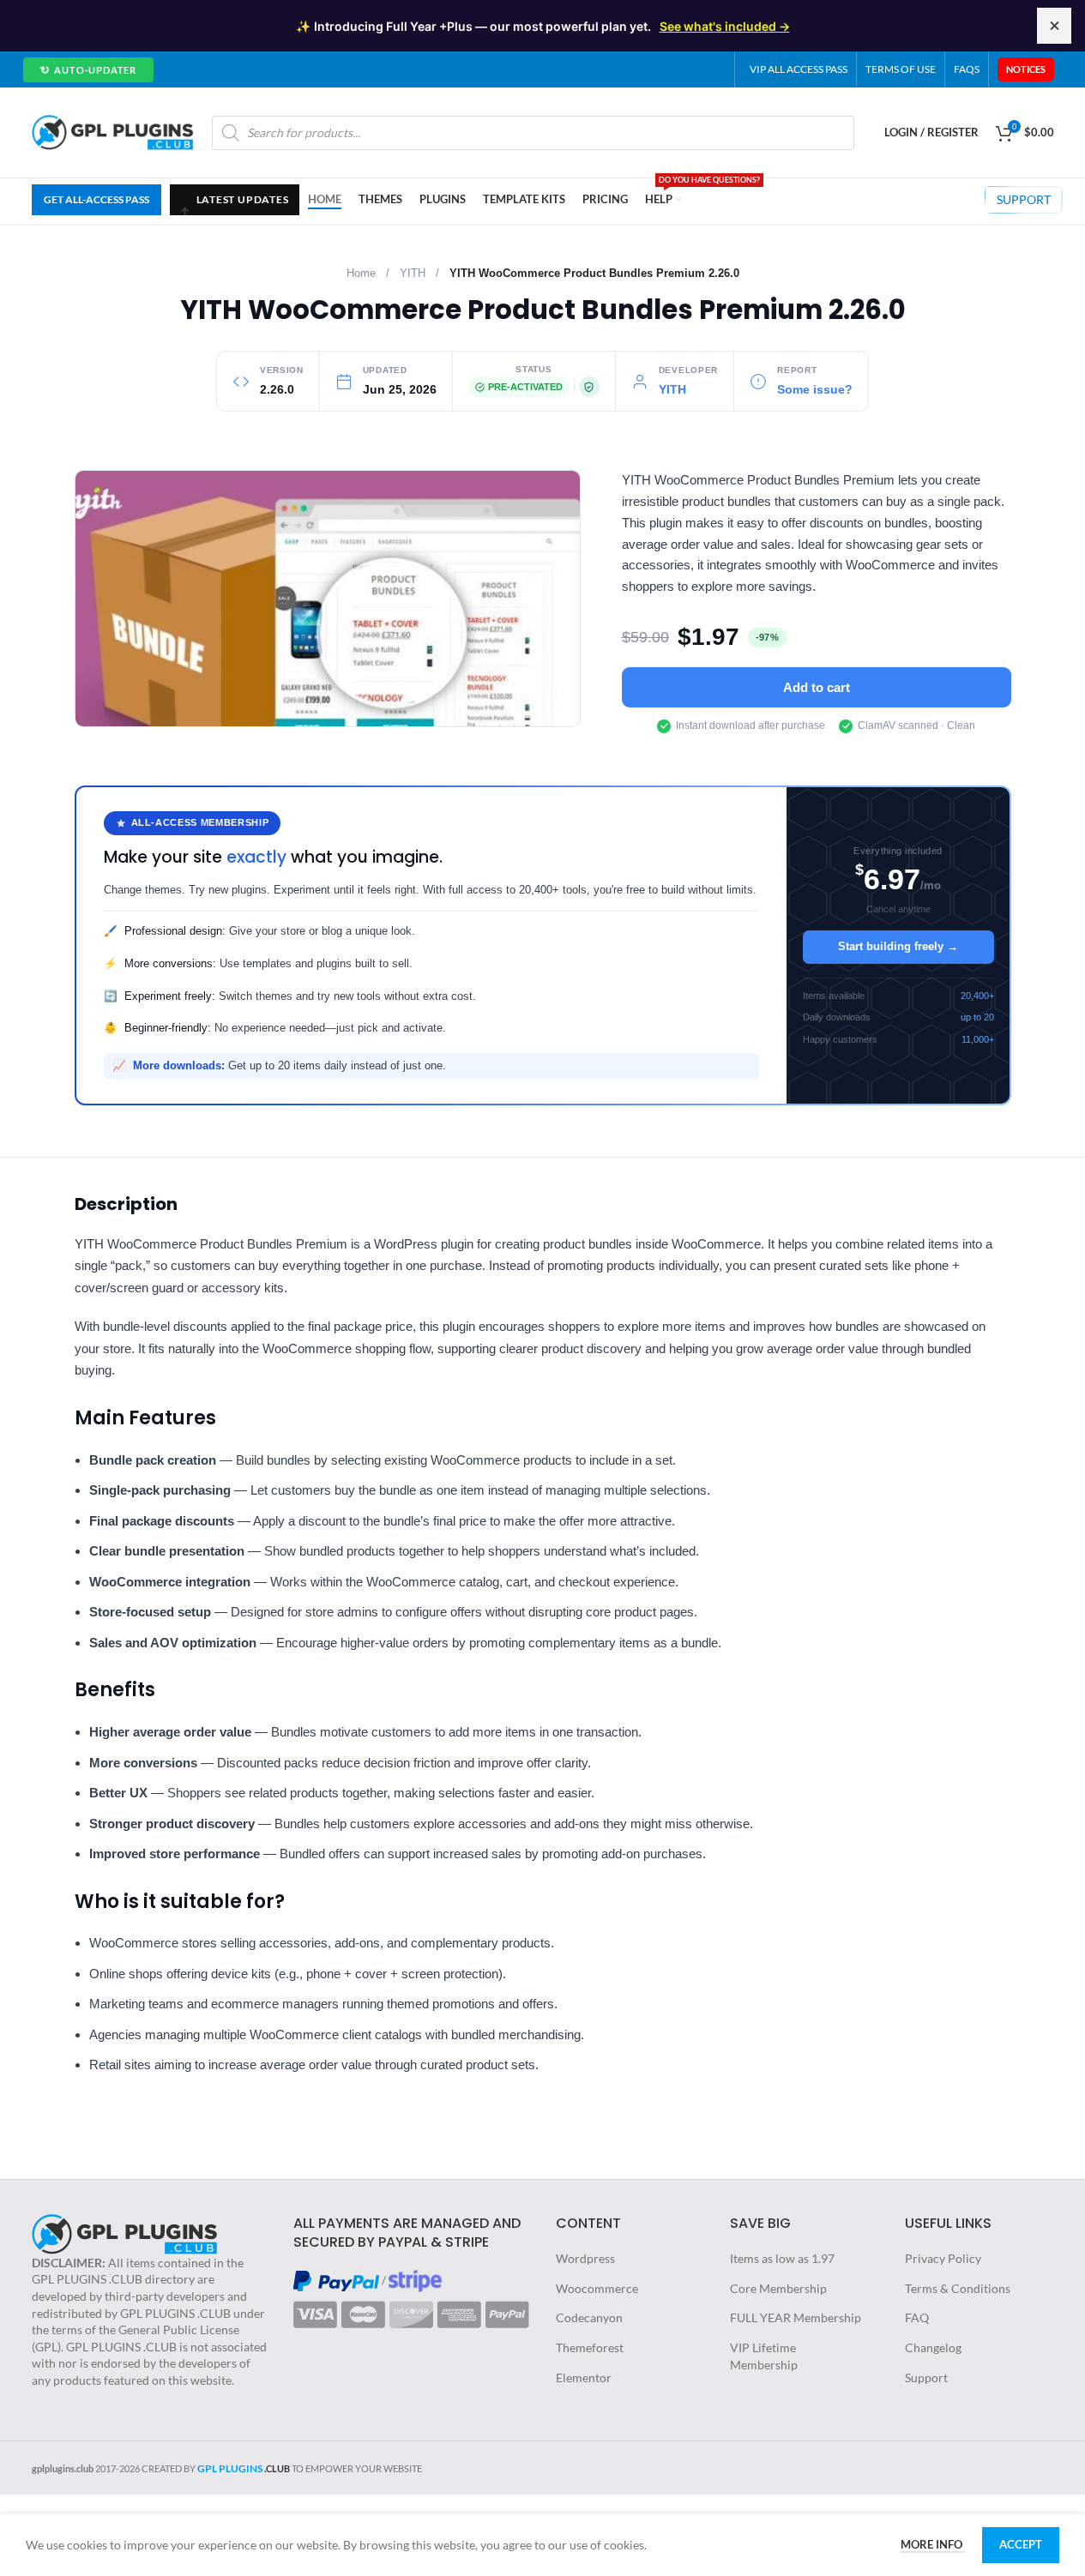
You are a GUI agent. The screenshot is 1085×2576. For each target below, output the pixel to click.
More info (933, 2544)
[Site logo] (113, 131)
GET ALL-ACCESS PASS (96, 199)
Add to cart (817, 687)
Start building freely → (898, 946)
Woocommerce (597, 2288)
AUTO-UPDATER (87, 70)
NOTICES (1026, 69)
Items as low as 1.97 (782, 2258)
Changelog (933, 2347)
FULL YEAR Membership (796, 2317)
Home (361, 274)
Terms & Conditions (958, 2288)
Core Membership (778, 2288)
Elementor (584, 2377)
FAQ (917, 2317)
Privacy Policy (943, 2258)
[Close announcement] (1054, 26)
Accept (1021, 2544)
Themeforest (590, 2347)
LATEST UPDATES (234, 199)
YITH (413, 274)
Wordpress (585, 2258)
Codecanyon (589, 2317)
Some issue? (815, 390)
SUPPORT (1024, 199)
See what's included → (725, 26)
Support (926, 2377)
